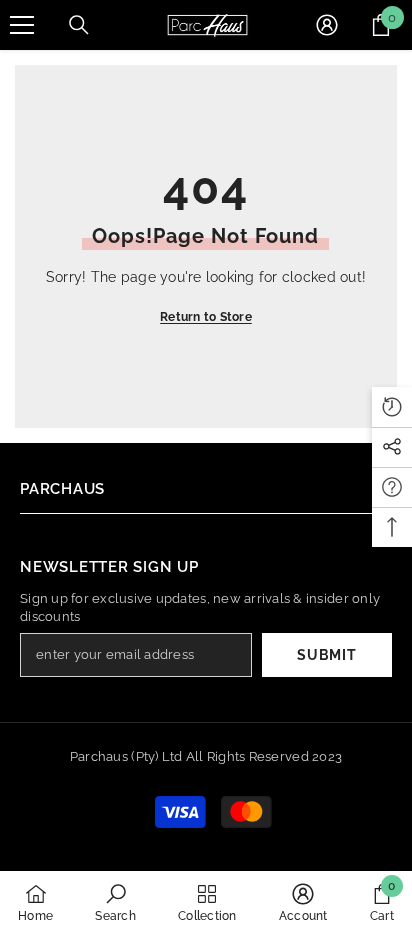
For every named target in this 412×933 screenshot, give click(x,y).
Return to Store (206, 317)
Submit (326, 655)
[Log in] (327, 25)
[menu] (22, 25)
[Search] (79, 25)
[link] (115, 902)
